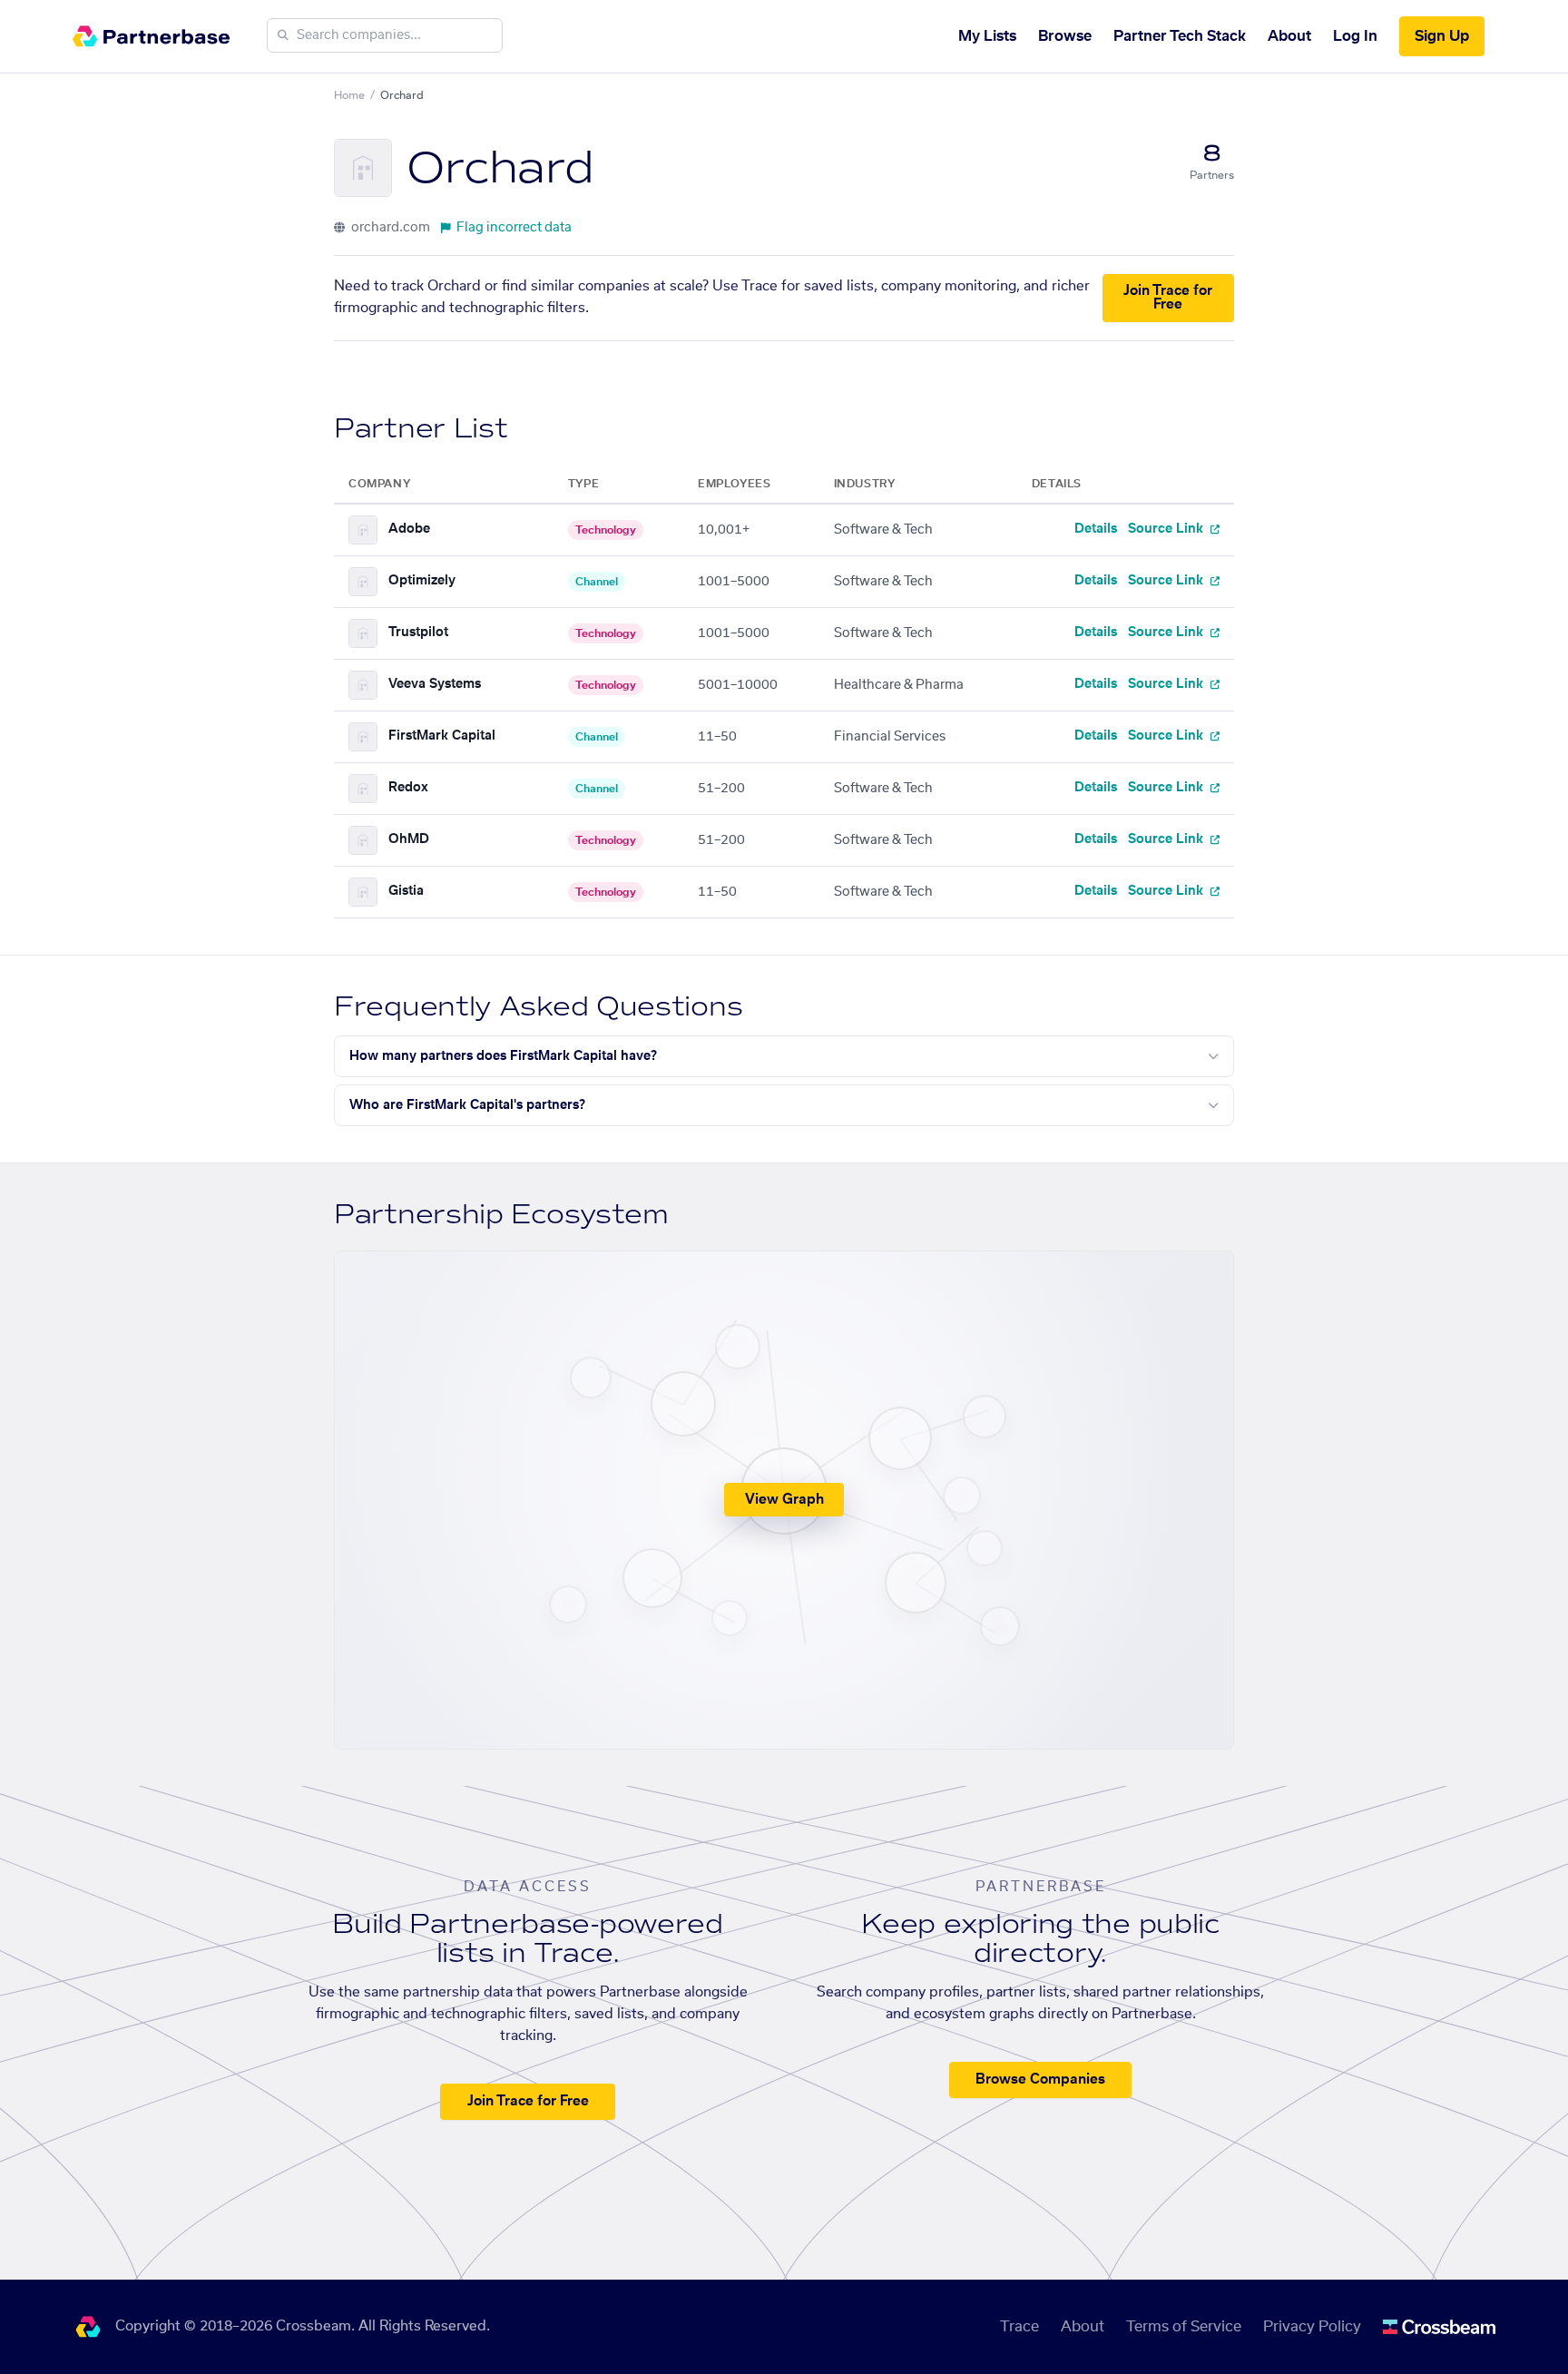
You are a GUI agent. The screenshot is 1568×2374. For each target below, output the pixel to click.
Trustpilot (418, 633)
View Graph (784, 1500)
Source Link (1167, 529)
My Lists (987, 36)
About (1289, 36)
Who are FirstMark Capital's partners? (467, 1105)
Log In (1355, 36)
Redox (408, 788)
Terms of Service (1184, 2327)
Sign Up (1442, 36)
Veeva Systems (435, 684)
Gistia (406, 891)
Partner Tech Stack (1180, 36)
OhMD (409, 839)
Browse (1065, 36)
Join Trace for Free (1168, 298)
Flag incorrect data (514, 228)
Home (349, 95)
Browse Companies (1040, 2080)
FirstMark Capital (442, 736)
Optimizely (422, 581)
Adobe (409, 529)
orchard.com (389, 228)
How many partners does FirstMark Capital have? (503, 1056)
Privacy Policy (1312, 2327)
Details (1096, 529)
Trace (1019, 2327)
